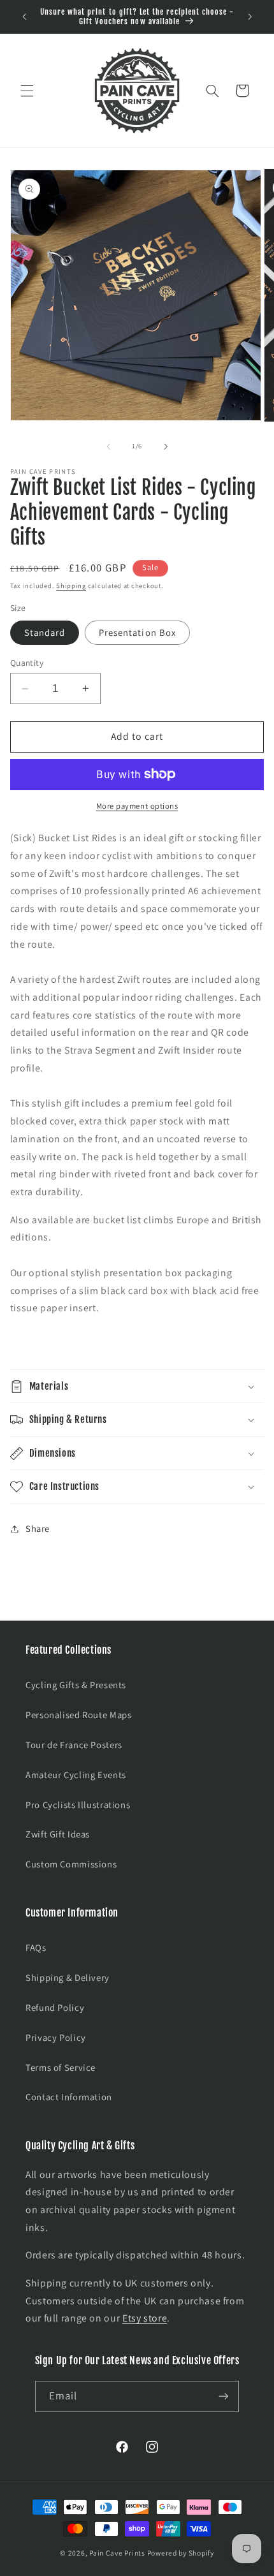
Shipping (71, 585)
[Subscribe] (224, 2396)
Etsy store (145, 2318)
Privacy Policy (56, 2037)
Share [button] (38, 1528)
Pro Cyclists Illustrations (78, 1805)
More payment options (137, 806)
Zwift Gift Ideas (58, 1834)
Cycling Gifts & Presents (76, 1685)
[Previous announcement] (24, 17)
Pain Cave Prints (117, 2553)
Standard (45, 632)
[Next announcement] (250, 17)
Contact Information (69, 2097)
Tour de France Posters (74, 1745)
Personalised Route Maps (79, 1715)
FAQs (36, 1947)
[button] (27, 91)
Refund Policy (55, 2007)
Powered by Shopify (181, 2553)
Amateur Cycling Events (76, 1775)
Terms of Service (61, 2067)
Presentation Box (137, 632)
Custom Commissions (71, 1864)
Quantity (27, 663)
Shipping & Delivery (68, 1977)
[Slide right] (166, 446)
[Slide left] (108, 446)
